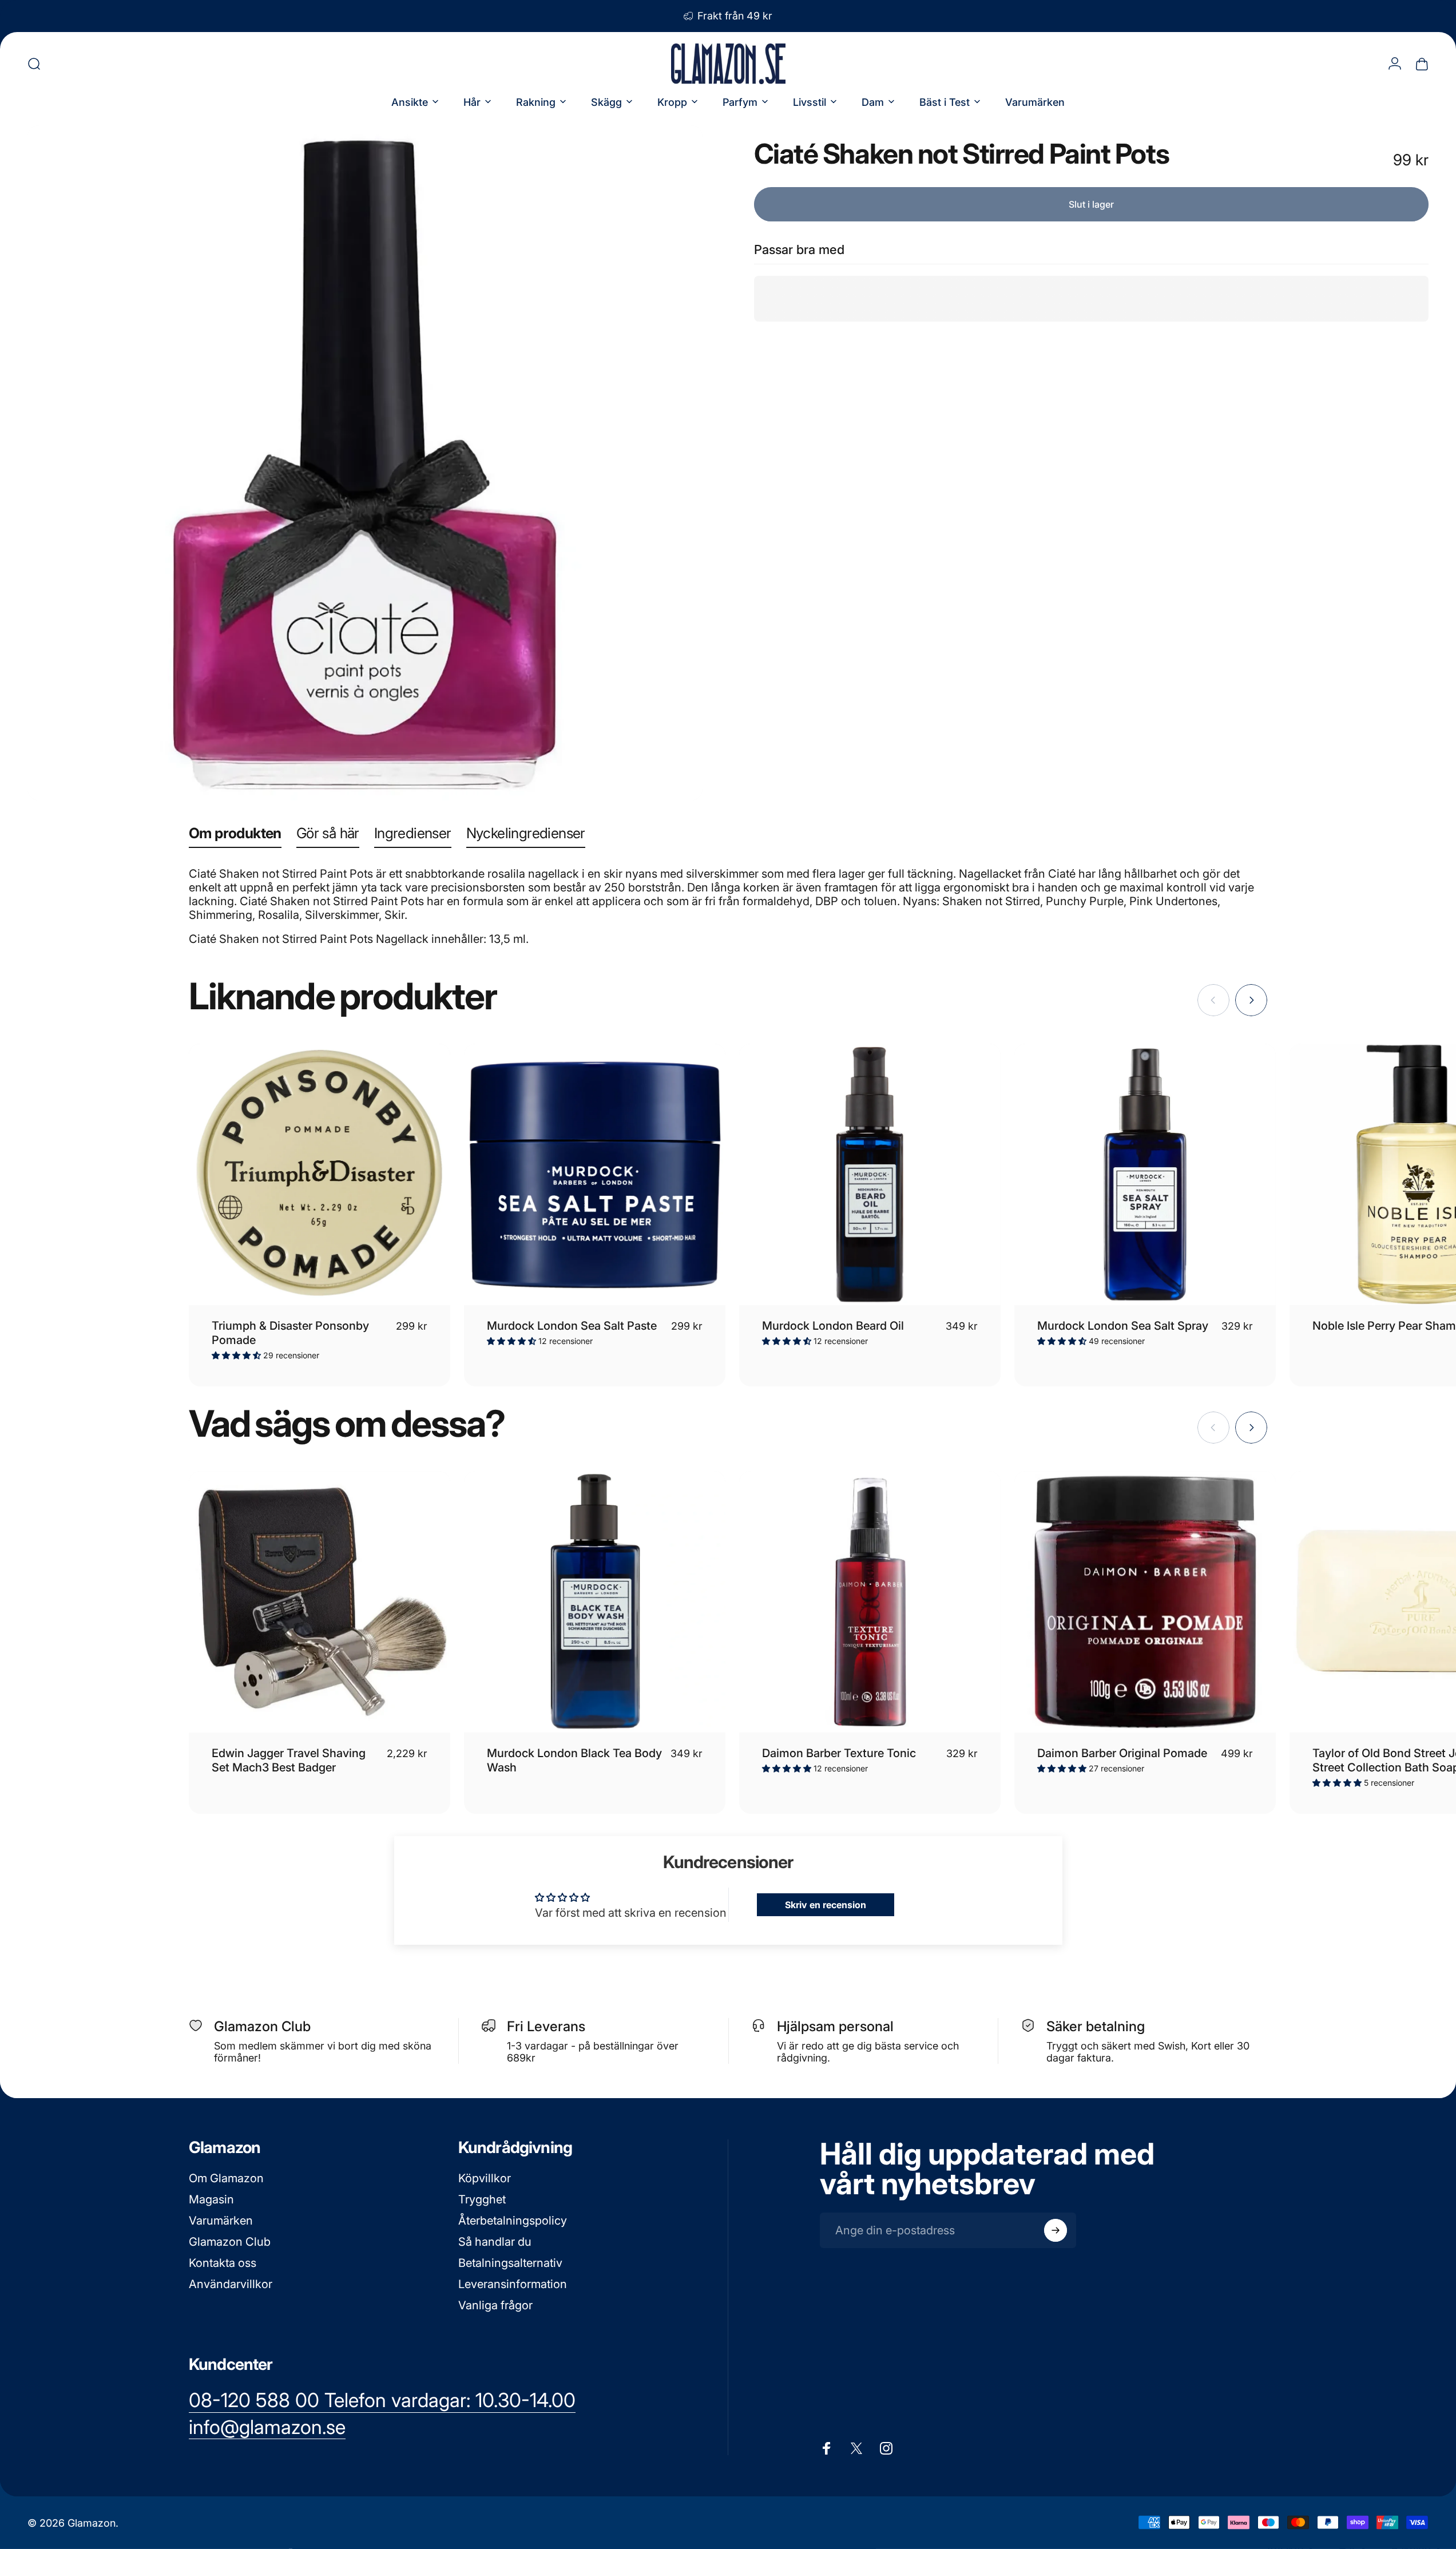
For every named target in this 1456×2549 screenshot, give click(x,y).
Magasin (211, 2199)
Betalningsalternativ (510, 2263)
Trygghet (482, 2199)
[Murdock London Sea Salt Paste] (595, 1174)
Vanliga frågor (495, 2305)
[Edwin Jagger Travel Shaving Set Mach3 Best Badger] (320, 1602)
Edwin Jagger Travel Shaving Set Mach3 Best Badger (289, 1760)
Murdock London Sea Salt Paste (572, 1326)
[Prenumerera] (1056, 2230)
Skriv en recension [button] (826, 1905)
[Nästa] (1251, 1000)
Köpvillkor (485, 2178)
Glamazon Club (230, 2242)
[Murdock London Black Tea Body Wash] (595, 1602)
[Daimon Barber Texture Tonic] (870, 1602)
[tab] (235, 836)
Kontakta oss (223, 2263)
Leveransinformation (513, 2284)
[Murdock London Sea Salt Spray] (1145, 1174)
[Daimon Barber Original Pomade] (1145, 1602)
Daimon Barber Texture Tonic (839, 1753)
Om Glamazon (226, 2178)
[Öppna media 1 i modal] (365, 463)
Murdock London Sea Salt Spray (1123, 1326)
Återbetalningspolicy (513, 2221)
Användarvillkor (231, 2284)
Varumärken (221, 2221)
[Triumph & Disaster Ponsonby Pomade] (320, 1174)
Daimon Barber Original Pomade (1122, 1753)
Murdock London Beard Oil (833, 1326)
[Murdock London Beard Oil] (870, 1174)
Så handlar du (495, 2242)
